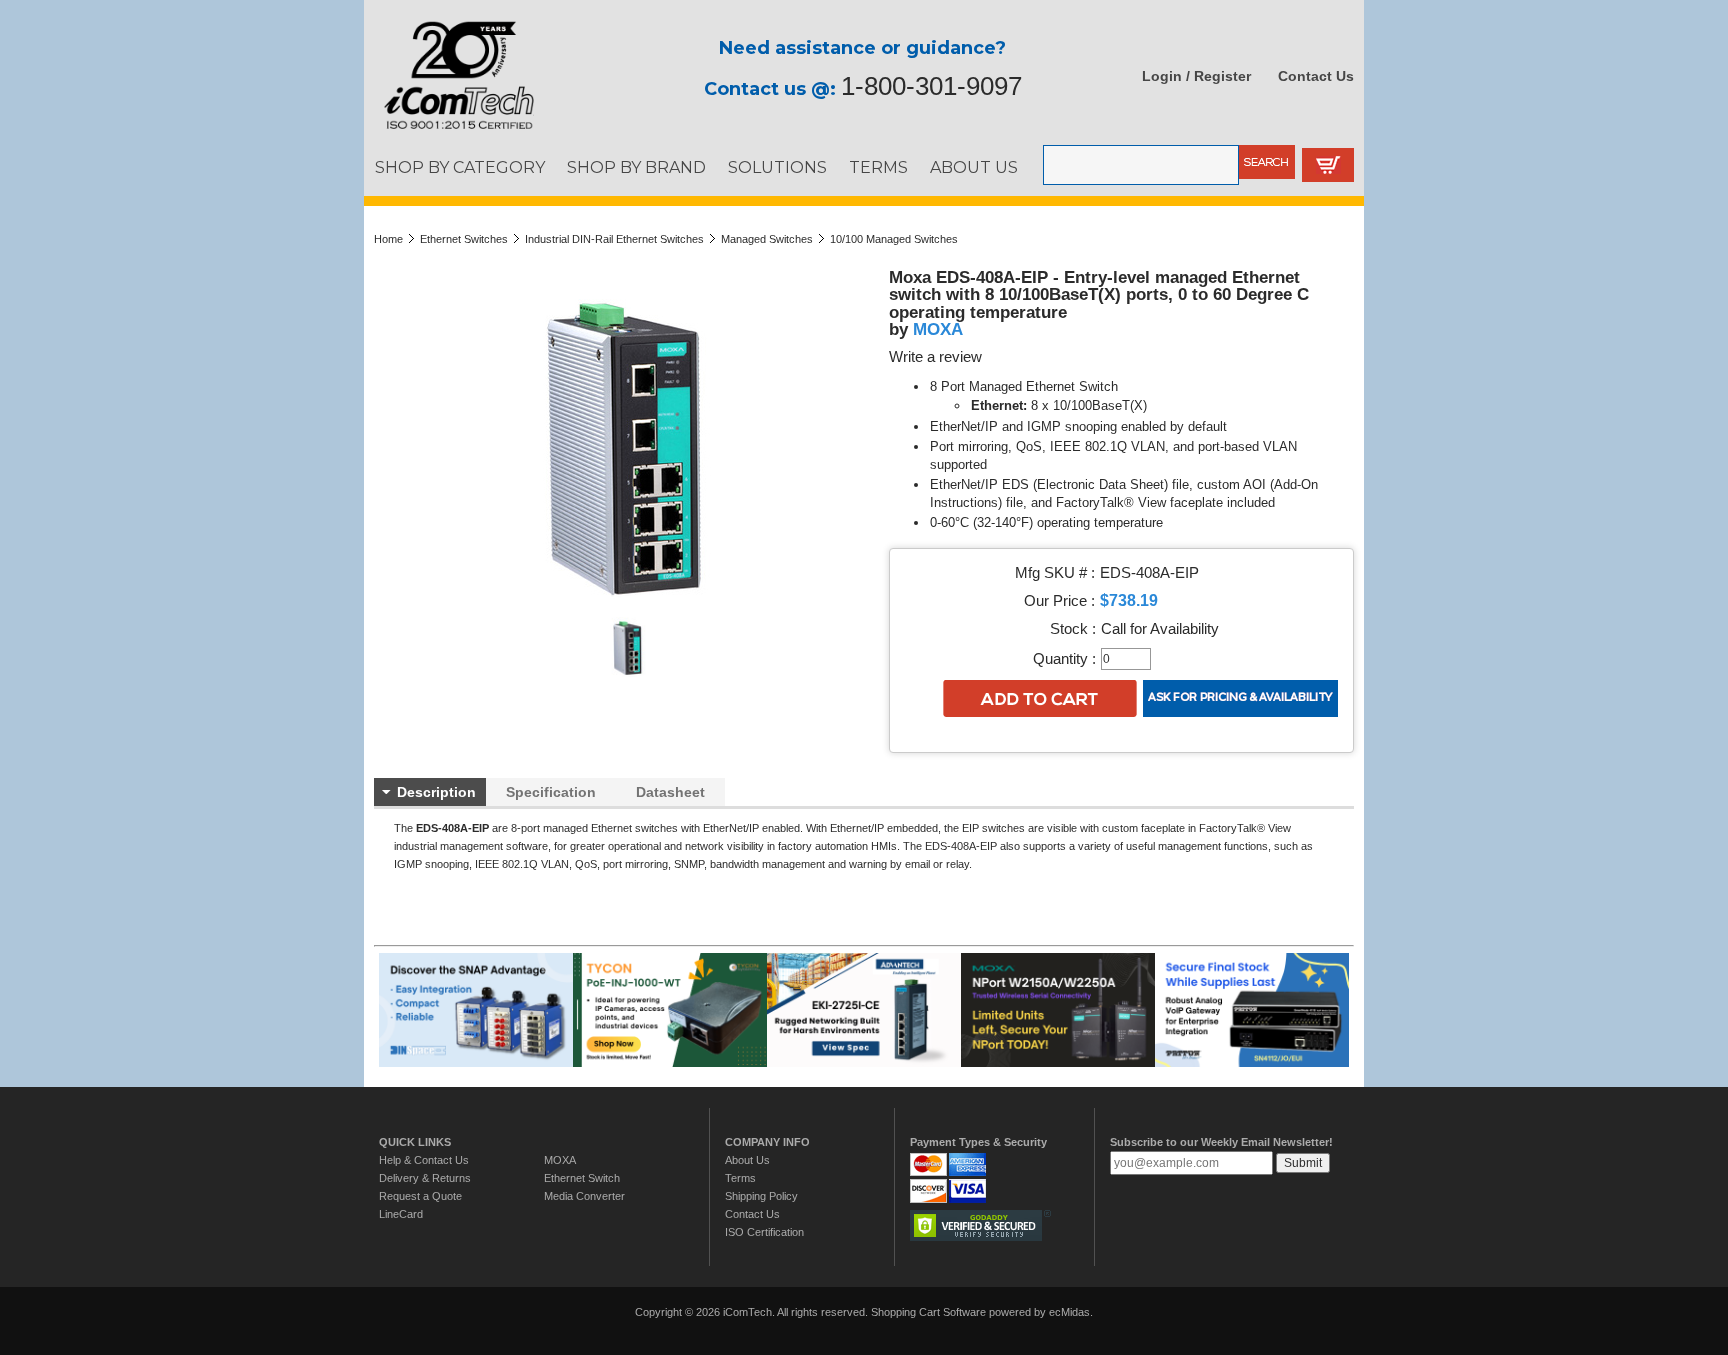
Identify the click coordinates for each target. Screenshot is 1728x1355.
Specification (551, 792)
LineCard (401, 1214)
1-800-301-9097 (931, 86)
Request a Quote (420, 1196)
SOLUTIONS (777, 167)
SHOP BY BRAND (636, 167)
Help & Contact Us (424, 1160)
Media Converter (584, 1196)
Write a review (935, 357)
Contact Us (1316, 76)
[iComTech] (449, 130)
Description (436, 792)
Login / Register (1196, 76)
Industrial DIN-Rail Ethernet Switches (614, 239)
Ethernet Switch (582, 1178)
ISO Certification (764, 1232)
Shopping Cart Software (928, 1312)
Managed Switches (767, 239)
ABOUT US (974, 167)
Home (388, 239)
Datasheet (670, 792)
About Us (747, 1160)
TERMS (878, 167)
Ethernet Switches (464, 239)
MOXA (938, 329)
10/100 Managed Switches (894, 239)
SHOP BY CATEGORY (460, 167)
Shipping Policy (761, 1196)
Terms (740, 1178)
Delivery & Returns (425, 1178)
